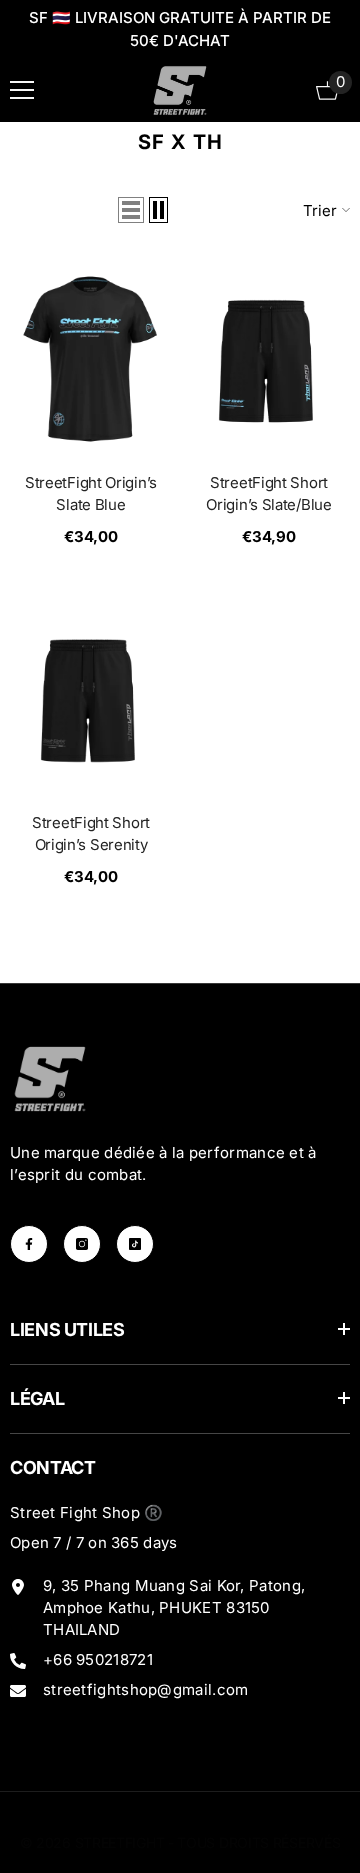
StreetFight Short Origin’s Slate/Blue (268, 493)
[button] (131, 210)
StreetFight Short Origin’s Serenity (91, 833)
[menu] (22, 90)
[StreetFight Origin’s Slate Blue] (91, 359)
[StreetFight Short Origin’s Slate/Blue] (269, 359)
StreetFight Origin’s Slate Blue (91, 493)
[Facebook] (29, 1244)
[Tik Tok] (135, 1244)
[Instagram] (82, 1244)
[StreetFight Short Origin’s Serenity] (91, 698)
